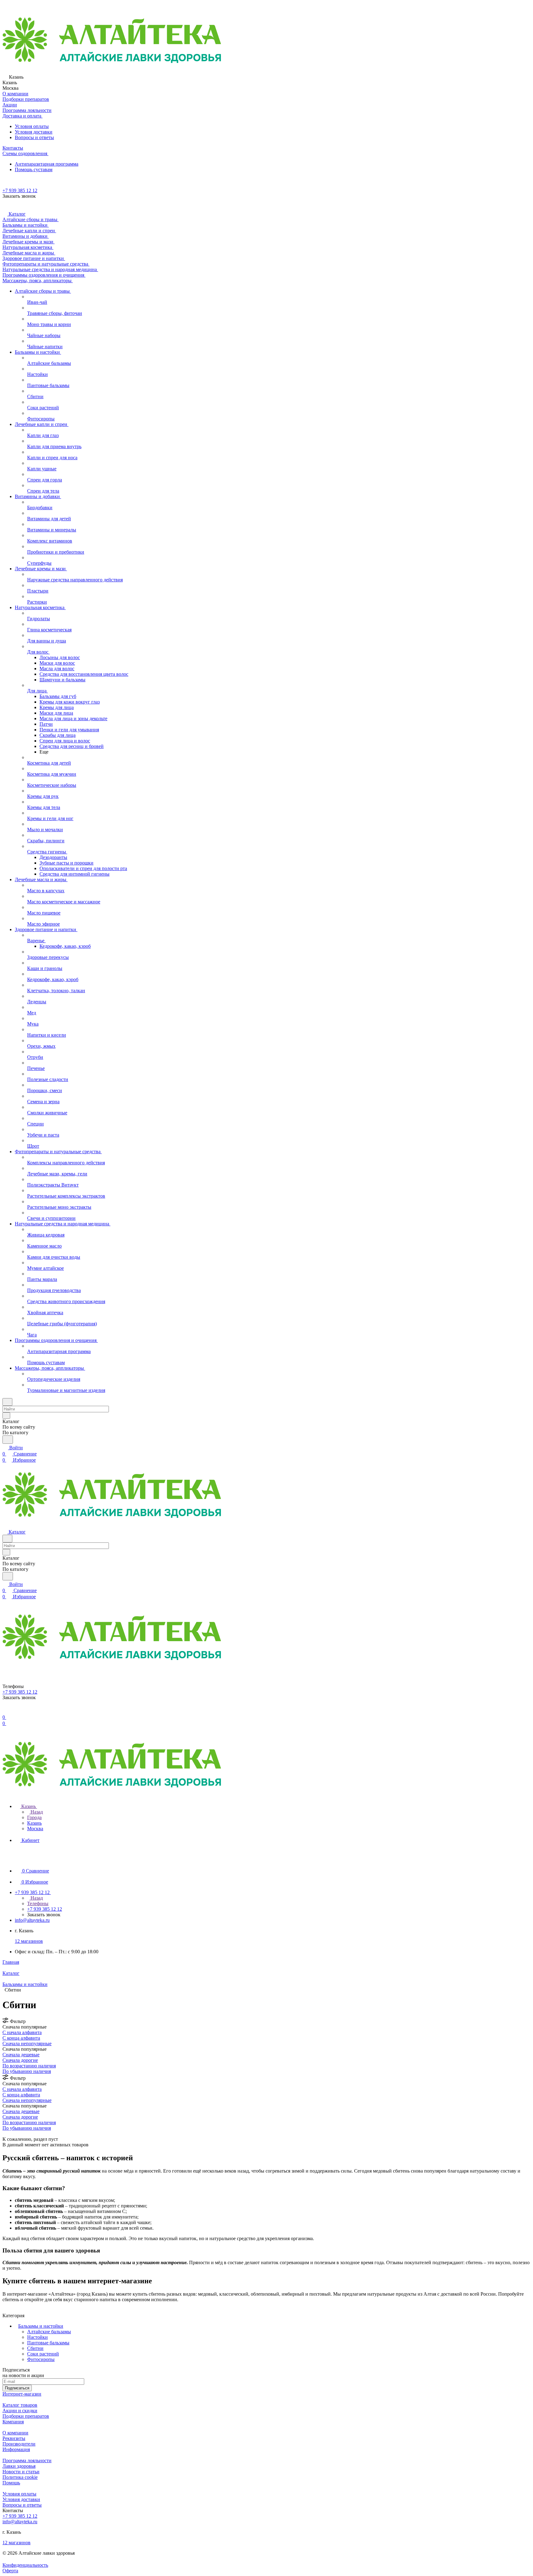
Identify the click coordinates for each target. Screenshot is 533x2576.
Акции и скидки (20, 2411)
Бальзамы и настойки (41, 2326)
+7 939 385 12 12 (20, 190)
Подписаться (17, 2388)
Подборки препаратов (26, 2416)
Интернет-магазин (22, 2394)
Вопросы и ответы (34, 137)
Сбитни (35, 2348)
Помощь (11, 2483)
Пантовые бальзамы (48, 2343)
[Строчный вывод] (8, 2134)
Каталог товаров (20, 2405)
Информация (16, 2449)
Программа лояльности (27, 2460)
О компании (15, 2433)
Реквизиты (14, 2438)
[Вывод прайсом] (13, 2134)
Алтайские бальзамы (49, 2332)
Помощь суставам (34, 169)
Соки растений (43, 2354)
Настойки (37, 2337)
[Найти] (8, 1440)
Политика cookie (20, 2477)
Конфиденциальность (25, 2565)
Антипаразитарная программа (47, 164)
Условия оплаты (32, 126)
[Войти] (5, 1711)
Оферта (10, 2571)
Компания (13, 2422)
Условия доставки (34, 132)
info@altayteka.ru (32, 1920)
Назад (36, 1812)
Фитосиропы (41, 2359)
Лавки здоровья (19, 2466)
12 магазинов (29, 1941)
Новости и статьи (21, 2472)
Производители (19, 2444)
